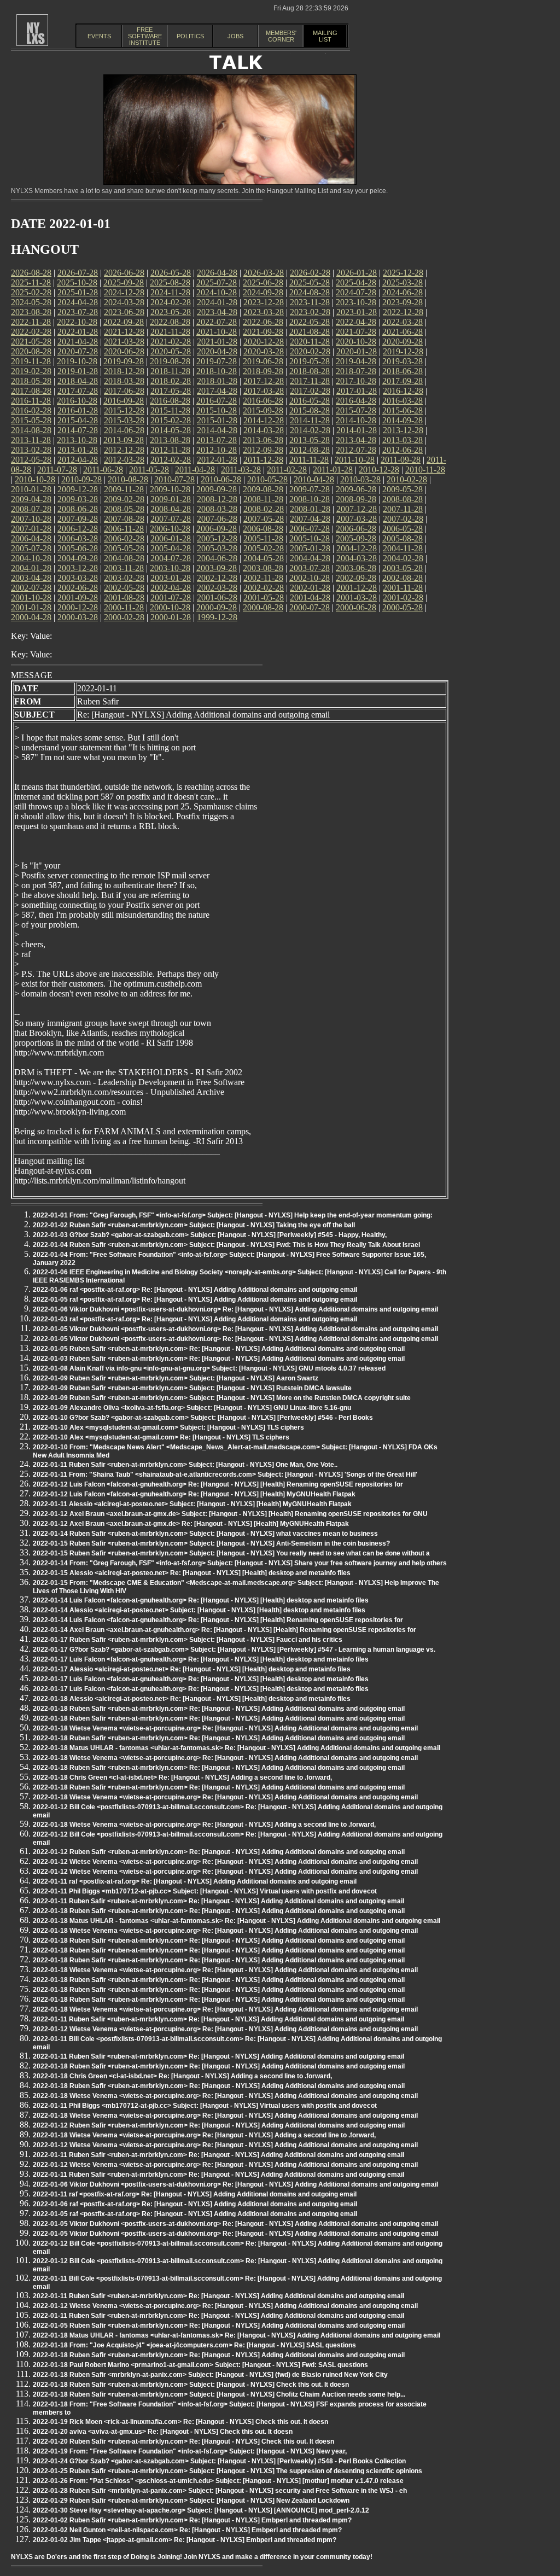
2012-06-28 (402, 450)
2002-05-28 (124, 588)
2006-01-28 (171, 538)
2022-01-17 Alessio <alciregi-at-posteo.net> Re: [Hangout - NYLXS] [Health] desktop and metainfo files (192, 1669)
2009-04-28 (31, 499)
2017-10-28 (356, 381)
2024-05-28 (31, 302)
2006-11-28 (124, 529)
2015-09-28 (263, 410)
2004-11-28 (403, 548)
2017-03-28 (264, 391)
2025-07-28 (217, 282)
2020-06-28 (124, 351)
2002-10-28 (310, 578)
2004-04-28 (310, 558)
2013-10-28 (77, 440)
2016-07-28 (217, 401)
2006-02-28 (124, 538)
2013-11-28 (31, 440)
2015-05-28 (31, 420)
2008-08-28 (402, 499)
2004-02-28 (403, 558)
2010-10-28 (35, 479)
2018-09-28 (263, 371)
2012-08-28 (310, 450)
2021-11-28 (170, 332)
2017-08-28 (31, 391)
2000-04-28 (31, 617)
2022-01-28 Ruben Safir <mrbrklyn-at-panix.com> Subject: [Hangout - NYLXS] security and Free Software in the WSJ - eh (220, 2491)
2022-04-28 (356, 322)
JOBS (235, 36)
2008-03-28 (217, 509)
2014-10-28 (356, 420)
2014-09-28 (402, 420)
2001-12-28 (357, 588)
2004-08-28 (124, 558)
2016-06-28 (263, 401)
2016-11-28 (31, 401)
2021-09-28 (263, 332)
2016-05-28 (310, 401)
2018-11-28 (170, 371)
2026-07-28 (78, 273)
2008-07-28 (31, 509)
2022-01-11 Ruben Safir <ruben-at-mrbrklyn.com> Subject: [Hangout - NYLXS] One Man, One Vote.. (185, 1465)
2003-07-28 (310, 568)
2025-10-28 (77, 282)
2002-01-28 (310, 588)
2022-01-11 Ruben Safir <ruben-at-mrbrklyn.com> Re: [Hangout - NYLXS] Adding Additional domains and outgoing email (218, 1901)
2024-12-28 (124, 292)
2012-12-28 (124, 450)
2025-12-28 (403, 273)
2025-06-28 (263, 282)
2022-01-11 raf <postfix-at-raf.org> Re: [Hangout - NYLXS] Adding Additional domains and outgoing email (195, 1881)
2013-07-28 (217, 440)
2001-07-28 (171, 598)
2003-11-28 (124, 568)
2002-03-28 (217, 588)
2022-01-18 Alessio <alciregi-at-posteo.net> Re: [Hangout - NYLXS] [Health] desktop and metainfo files (192, 1699)
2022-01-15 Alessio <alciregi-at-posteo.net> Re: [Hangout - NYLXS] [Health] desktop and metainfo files (192, 1573)
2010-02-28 (407, 479)
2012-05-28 (31, 460)
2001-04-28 (310, 598)
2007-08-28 (124, 519)
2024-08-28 (310, 292)
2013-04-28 (356, 440)
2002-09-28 (356, 578)
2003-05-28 (402, 568)
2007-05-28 (264, 519)
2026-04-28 (217, 273)
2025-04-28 (356, 282)
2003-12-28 (78, 568)
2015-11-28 (170, 410)
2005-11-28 (263, 538)
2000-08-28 (263, 607)
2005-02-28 (264, 548)
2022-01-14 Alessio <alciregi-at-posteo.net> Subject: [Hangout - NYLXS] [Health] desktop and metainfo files (199, 1610)
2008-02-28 (264, 509)
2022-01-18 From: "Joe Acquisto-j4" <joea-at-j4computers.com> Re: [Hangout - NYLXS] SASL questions (194, 2345)
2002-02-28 (264, 588)
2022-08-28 (170, 322)
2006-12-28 (78, 529)
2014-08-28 (31, 430)
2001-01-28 (31, 607)
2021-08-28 (310, 332)
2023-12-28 (264, 302)
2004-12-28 (357, 548)
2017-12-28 (264, 381)
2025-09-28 (124, 282)
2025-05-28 (310, 282)
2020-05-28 (171, 351)
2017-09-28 (402, 381)
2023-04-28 (217, 312)
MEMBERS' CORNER (281, 36)
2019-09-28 (124, 361)
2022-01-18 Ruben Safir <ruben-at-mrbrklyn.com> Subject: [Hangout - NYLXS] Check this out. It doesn (191, 2385)
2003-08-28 (263, 568)
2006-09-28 (217, 529)
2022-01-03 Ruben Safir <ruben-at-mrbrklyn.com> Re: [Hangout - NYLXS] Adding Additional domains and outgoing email (219, 1359)
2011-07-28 (57, 470)
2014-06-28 (124, 430)
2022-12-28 (403, 312)
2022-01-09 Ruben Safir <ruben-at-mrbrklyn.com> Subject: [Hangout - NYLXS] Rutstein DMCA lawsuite (192, 1388)
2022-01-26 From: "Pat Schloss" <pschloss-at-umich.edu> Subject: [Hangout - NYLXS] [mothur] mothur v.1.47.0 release (218, 2481)
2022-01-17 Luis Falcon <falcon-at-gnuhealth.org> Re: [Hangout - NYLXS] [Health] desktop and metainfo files (201, 1659)
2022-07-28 (217, 322)
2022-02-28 (31, 332)
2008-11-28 (263, 499)
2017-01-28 (357, 391)
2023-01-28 (357, 312)
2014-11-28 (310, 420)
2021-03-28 (124, 342)
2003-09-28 (217, 568)
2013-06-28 (263, 440)
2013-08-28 (170, 440)
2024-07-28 (356, 292)
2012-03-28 (124, 460)
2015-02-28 (171, 420)
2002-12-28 (217, 578)
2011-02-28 (287, 470)
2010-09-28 (81, 479)
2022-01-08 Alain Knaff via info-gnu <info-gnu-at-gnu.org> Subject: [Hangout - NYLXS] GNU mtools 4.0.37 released (209, 1368)
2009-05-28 (402, 489)
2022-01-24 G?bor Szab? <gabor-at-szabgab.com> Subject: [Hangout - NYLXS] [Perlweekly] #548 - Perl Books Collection (219, 2461)
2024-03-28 (124, 302)
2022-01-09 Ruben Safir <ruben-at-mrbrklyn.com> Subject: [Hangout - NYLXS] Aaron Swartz (176, 1378)
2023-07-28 (78, 312)
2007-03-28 (357, 519)
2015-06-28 (402, 410)
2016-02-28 (31, 410)
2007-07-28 (171, 519)
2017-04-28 (217, 391)
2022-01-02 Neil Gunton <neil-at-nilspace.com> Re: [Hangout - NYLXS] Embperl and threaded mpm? (187, 2530)
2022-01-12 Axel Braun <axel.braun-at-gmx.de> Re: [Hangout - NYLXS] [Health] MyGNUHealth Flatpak (191, 1524)
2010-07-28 (174, 479)
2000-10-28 (170, 607)
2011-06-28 (103, 470)
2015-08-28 (310, 410)
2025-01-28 (78, 292)
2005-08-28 (402, 538)
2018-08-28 (310, 371)
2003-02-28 (124, 578)
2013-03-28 (402, 440)
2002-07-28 (31, 588)
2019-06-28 (263, 361)
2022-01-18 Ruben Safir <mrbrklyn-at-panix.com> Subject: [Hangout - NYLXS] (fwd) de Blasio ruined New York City (210, 2375)
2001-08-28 (124, 598)
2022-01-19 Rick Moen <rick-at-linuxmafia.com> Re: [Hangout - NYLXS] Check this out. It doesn (180, 2422)
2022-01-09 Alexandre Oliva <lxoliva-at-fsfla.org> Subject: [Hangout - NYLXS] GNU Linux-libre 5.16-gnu (192, 1408)
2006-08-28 (263, 529)
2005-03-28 (217, 548)
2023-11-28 (310, 302)
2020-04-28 (217, 351)
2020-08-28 (31, 351)
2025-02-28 (31, 292)
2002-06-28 (78, 588)
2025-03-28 (402, 282)
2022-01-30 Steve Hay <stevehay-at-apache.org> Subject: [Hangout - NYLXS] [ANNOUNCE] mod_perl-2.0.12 (201, 2510)
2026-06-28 (124, 273)
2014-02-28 (310, 430)
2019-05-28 (310, 361)
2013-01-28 (78, 450)
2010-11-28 (425, 470)
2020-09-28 (402, 342)
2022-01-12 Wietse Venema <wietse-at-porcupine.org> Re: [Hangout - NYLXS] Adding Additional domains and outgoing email (225, 1862)
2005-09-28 (356, 538)
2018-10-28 (217, 371)
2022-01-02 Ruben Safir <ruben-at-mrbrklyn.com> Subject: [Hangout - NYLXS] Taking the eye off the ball (194, 1225)
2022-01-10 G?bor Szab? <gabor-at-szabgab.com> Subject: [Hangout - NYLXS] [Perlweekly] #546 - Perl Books (203, 1418)
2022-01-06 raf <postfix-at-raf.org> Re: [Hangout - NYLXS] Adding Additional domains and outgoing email (195, 1290)
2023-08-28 (31, 312)
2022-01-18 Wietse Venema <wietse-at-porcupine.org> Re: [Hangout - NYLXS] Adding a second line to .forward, (204, 1825)
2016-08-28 (170, 401)
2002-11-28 (263, 578)
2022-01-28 (78, 332)
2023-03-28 (264, 312)
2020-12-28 (264, 342)
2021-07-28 (356, 332)
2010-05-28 (267, 479)
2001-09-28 (78, 598)
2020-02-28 (310, 351)
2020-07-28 (78, 351)
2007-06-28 (217, 519)
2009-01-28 (171, 499)
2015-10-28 (217, 410)
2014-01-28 (357, 430)
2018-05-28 (31, 381)
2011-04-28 (195, 470)
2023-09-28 (402, 302)
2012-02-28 (171, 460)
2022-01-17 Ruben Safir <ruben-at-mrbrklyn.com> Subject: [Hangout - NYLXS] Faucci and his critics (188, 1640)
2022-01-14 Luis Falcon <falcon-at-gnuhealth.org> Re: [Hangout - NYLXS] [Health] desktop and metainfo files (201, 1600)
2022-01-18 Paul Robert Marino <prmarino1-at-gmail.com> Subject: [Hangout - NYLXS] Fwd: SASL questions (200, 2365)
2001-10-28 (31, 598)
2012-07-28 (356, 450)
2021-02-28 (171, 342)
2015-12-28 (124, 410)
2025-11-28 (31, 282)
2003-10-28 (170, 568)
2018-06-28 (402, 371)
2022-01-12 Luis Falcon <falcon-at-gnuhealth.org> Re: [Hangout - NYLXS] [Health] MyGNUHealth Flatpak (194, 1494)
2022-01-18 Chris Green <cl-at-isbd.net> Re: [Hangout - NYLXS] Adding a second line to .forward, (182, 1777)
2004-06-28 (217, 558)
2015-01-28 (217, 420)
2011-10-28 (355, 460)
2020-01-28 (357, 351)
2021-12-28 (124, 332)
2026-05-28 (171, 273)
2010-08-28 (128, 479)
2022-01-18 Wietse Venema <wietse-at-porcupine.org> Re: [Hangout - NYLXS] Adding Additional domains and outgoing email (225, 1728)
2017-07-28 (78, 391)
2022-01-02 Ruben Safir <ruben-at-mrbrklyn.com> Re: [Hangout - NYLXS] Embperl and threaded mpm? (192, 2520)
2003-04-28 (31, 578)
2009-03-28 (78, 499)
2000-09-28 (217, 607)
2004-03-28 (357, 558)
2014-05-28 (171, 430)
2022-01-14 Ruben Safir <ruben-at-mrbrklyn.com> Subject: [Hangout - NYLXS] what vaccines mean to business (205, 1534)
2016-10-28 (77, 401)
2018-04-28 (78, 381)
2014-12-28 (264, 420)
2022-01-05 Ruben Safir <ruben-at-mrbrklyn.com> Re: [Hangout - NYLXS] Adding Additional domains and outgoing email (219, 1349)
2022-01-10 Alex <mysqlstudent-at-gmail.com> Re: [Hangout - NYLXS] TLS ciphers (161, 1437)
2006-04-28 (31, 538)
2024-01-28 (217, 302)
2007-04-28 (310, 519)
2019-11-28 (31, 361)
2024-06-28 (402, 292)
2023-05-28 (171, 312)
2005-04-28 (171, 548)
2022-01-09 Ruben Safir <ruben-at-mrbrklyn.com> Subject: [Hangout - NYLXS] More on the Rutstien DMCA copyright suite (222, 1398)
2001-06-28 (217, 598)
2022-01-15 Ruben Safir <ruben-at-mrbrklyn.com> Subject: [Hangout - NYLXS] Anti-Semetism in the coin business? (211, 1543)
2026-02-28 (310, 273)
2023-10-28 (356, 302)
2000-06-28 (356, 607)
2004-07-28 (171, 558)
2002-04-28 (171, 588)
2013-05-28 (310, 440)
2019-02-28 (31, 371)
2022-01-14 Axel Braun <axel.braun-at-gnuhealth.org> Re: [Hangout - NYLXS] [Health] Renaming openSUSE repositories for (224, 1630)
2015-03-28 (124, 420)
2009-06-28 (356, 489)
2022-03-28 (402, 322)
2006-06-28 (356, 529)
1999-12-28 (217, 617)
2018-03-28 (124, 381)
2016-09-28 (124, 401)
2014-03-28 (264, 430)
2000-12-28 (78, 607)
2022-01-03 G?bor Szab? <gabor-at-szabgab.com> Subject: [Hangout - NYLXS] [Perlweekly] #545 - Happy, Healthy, (210, 1235)
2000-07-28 (310, 607)
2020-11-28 (310, 342)
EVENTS (99, 36)
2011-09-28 (401, 460)
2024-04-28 (78, 302)
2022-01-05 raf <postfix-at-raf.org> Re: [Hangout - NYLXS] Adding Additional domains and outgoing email (195, 1299)
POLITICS (190, 36)
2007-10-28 (31, 519)
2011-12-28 (263, 460)
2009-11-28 (124, 489)
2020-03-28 (264, 351)
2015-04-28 (78, 420)
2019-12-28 (403, 351)
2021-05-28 (31, 342)
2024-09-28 (263, 292)
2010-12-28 (379, 470)
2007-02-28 (403, 519)
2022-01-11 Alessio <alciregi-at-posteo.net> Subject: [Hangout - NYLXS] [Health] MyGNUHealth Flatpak (192, 1504)
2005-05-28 (124, 548)
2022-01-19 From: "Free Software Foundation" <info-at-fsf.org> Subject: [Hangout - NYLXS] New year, (190, 2451)
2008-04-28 (171, 509)
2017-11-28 (310, 381)
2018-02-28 (171, 381)
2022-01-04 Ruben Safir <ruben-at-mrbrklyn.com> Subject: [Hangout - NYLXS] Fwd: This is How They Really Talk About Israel (226, 1245)
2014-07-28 (78, 430)
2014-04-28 (217, 430)
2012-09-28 (263, 450)
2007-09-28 (78, 519)
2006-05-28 (402, 529)
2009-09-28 (217, 489)
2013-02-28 (31, 450)
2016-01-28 (78, 410)
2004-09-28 (78, 558)
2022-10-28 (77, 322)
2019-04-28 (356, 361)
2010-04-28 (314, 479)
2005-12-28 (217, 538)
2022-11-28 (31, 322)
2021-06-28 (402, 332)
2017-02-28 (310, 391)
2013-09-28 (124, 440)
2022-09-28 (124, 322)
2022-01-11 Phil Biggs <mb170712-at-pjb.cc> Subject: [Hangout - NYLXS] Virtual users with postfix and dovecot (205, 1891)
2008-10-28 (310, 499)
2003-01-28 (171, 578)
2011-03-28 (241, 470)
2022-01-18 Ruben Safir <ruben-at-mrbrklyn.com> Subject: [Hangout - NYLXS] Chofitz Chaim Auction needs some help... (219, 2394)
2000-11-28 (124, 607)
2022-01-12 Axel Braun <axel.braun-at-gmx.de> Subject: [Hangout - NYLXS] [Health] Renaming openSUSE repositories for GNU (230, 1514)
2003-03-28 (78, 578)
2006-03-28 (78, 538)
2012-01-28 (217, 460)
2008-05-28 (124, 509)
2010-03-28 (360, 479)
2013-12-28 (403, 430)
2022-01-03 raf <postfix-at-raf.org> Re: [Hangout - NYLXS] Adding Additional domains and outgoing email (195, 1319)
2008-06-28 (78, 509)
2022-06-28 (263, 322)
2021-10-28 (217, 332)
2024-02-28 (171, 302)
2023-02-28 (310, 312)
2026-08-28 (31, 273)
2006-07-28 (310, 529)
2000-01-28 (171, 617)
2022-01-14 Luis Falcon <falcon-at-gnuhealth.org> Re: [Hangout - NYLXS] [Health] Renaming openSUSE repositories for (218, 1620)
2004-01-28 (31, 568)
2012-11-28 (170, 450)
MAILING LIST (325, 36)
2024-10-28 (217, 292)
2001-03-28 (357, 598)
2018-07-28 (356, 371)
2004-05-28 (264, 558)
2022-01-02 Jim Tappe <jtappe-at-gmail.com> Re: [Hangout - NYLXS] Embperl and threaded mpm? (185, 2540)
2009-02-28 (124, 499)
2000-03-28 (78, 617)
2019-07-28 (217, 361)
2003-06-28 (356, 568)
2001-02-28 (403, 598)
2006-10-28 (170, 529)
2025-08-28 (170, 282)
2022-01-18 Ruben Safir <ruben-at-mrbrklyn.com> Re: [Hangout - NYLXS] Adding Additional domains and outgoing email (219, 1709)
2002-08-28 (402, 578)
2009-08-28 (263, 489)
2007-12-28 (357, 509)
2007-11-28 (403, 509)
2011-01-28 (333, 470)
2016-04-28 (356, 401)
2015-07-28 (356, 410)
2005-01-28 (310, 548)
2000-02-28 (124, 617)
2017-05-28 (171, 391)
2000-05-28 (402, 607)
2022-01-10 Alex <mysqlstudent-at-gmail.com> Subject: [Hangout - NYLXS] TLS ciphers (168, 1427)
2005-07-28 (31, 548)
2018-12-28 (124, 371)
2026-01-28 (357, 273)
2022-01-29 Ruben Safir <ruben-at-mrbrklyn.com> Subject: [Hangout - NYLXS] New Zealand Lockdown (191, 2501)
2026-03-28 (264, 273)
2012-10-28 (217, 450)
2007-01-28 (31, 529)
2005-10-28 (310, 538)
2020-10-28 (356, 342)
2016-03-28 (402, 401)
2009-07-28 (310, 489)
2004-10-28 (31, 558)
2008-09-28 (356, 499)
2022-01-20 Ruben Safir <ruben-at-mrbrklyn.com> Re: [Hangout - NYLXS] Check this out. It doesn (183, 2441)
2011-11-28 (309, 460)
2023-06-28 (124, 312)
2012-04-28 (78, 460)
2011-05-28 (149, 470)
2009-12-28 (78, 489)
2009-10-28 (170, 489)
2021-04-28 (78, 342)
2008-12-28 (217, 499)
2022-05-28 (310, 322)
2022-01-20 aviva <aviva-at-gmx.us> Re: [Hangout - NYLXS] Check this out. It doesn (163, 2432)
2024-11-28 (170, 292)
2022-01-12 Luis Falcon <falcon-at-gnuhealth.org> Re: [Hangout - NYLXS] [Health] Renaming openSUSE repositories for (218, 1484)
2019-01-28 (78, 371)
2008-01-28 (310, 509)
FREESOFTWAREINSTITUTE (145, 36)
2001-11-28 (403, 588)
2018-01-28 (217, 381)
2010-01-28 (31, 489)
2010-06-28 (221, 479)
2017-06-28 (124, 391)
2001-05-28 (264, 598)
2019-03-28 (402, 361)
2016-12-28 (403, 391)
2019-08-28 (170, 361)
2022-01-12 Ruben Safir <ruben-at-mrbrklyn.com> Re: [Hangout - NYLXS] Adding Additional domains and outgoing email (219, 1852)
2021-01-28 (217, 342)
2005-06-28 (78, 548)
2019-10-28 (77, 361)
